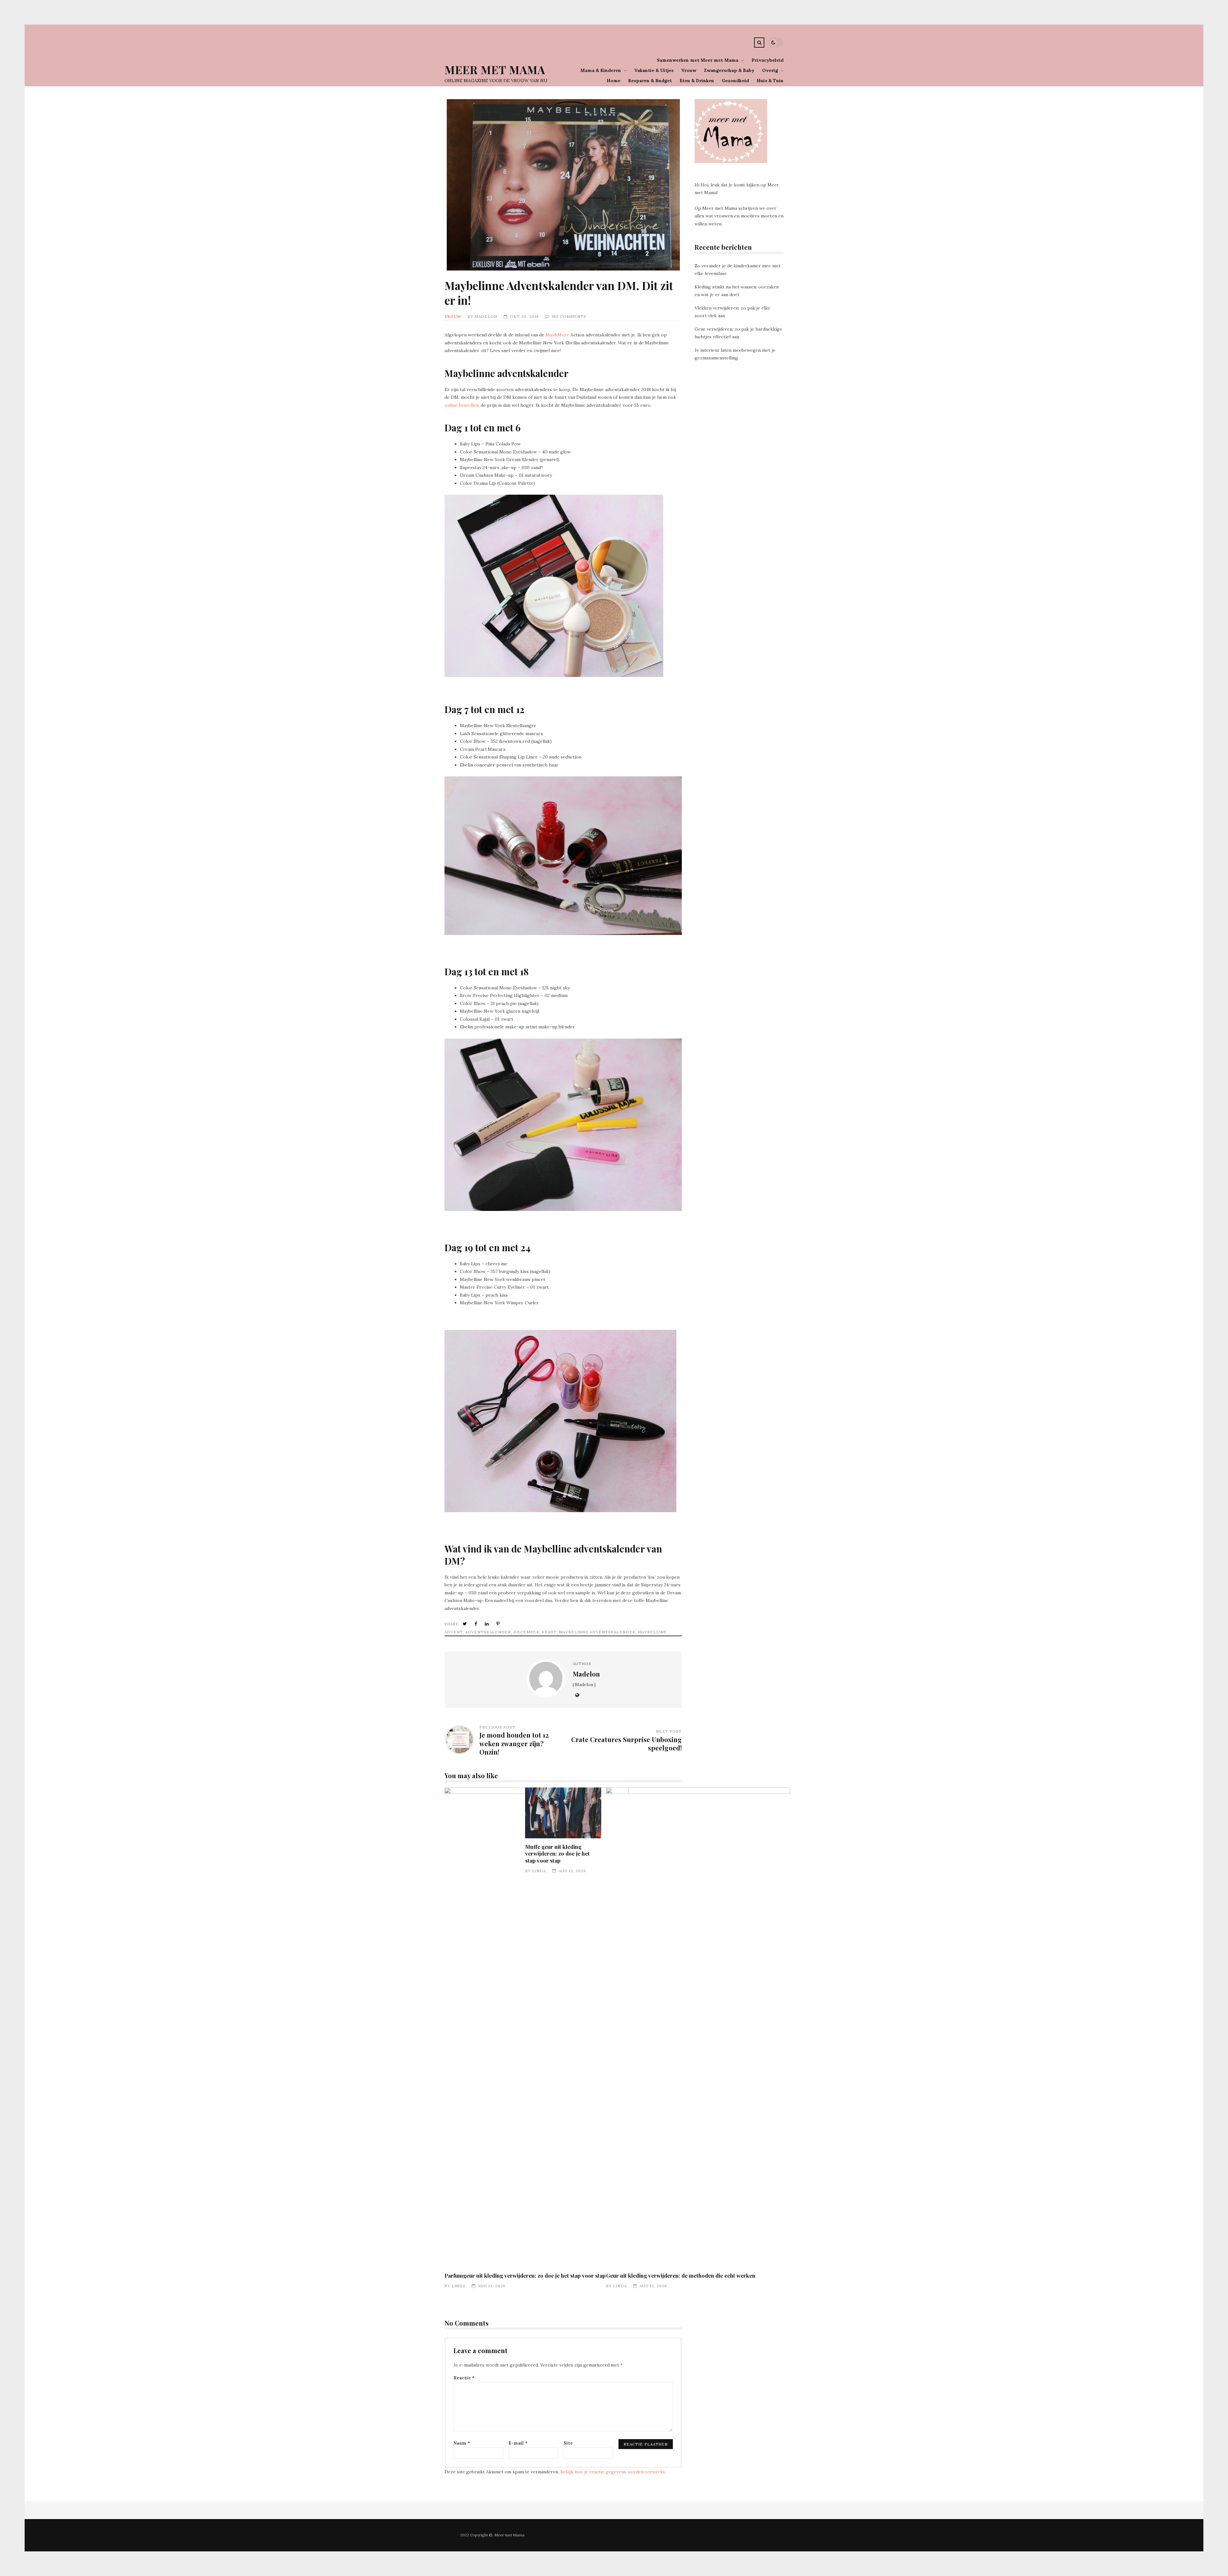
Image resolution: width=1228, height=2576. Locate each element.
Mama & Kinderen (601, 70)
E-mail (518, 2443)
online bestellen (461, 405)
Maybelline (653, 1632)
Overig (770, 70)
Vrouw (689, 70)
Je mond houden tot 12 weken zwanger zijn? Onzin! (514, 1743)
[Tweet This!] (465, 1624)
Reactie (464, 2378)
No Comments (569, 316)
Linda (458, 2286)
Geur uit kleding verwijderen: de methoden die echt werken (698, 2027)
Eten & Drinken (697, 81)
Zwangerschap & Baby (729, 70)
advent (454, 1632)
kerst (549, 1632)
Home (614, 81)
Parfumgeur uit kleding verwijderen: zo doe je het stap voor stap (537, 2027)
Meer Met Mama (495, 70)
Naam (462, 2443)
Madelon (486, 316)
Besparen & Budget (650, 81)
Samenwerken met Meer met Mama (698, 60)
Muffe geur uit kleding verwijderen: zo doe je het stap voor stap (563, 1813)
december (526, 1632)
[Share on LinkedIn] (487, 1624)
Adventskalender (488, 1632)
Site (568, 2443)
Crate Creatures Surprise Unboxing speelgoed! (626, 1744)
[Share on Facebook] (476, 1624)
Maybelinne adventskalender (597, 1632)
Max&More (557, 335)
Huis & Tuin (770, 81)
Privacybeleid (767, 60)
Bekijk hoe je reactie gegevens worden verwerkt (613, 2472)
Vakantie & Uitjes (654, 70)
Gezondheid (735, 81)
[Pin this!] (499, 1624)
